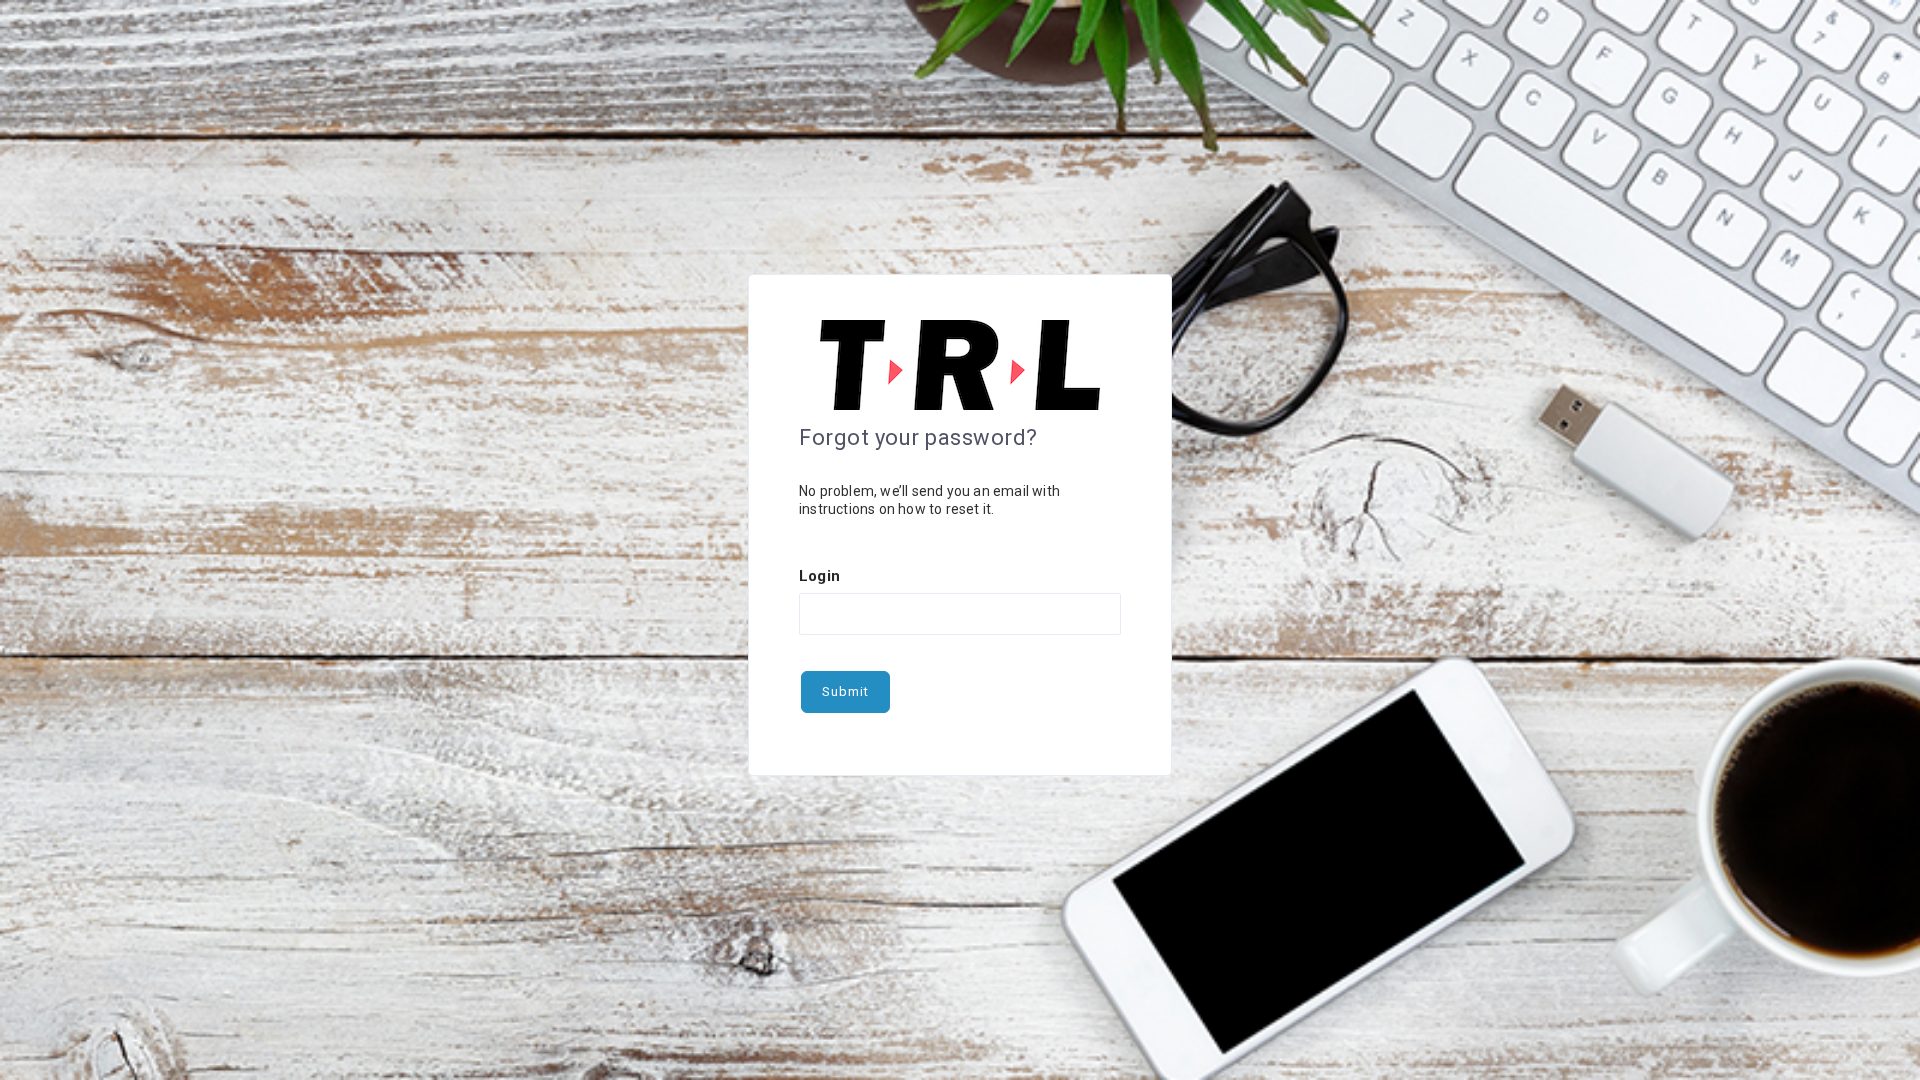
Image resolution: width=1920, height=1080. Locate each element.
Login (819, 576)
